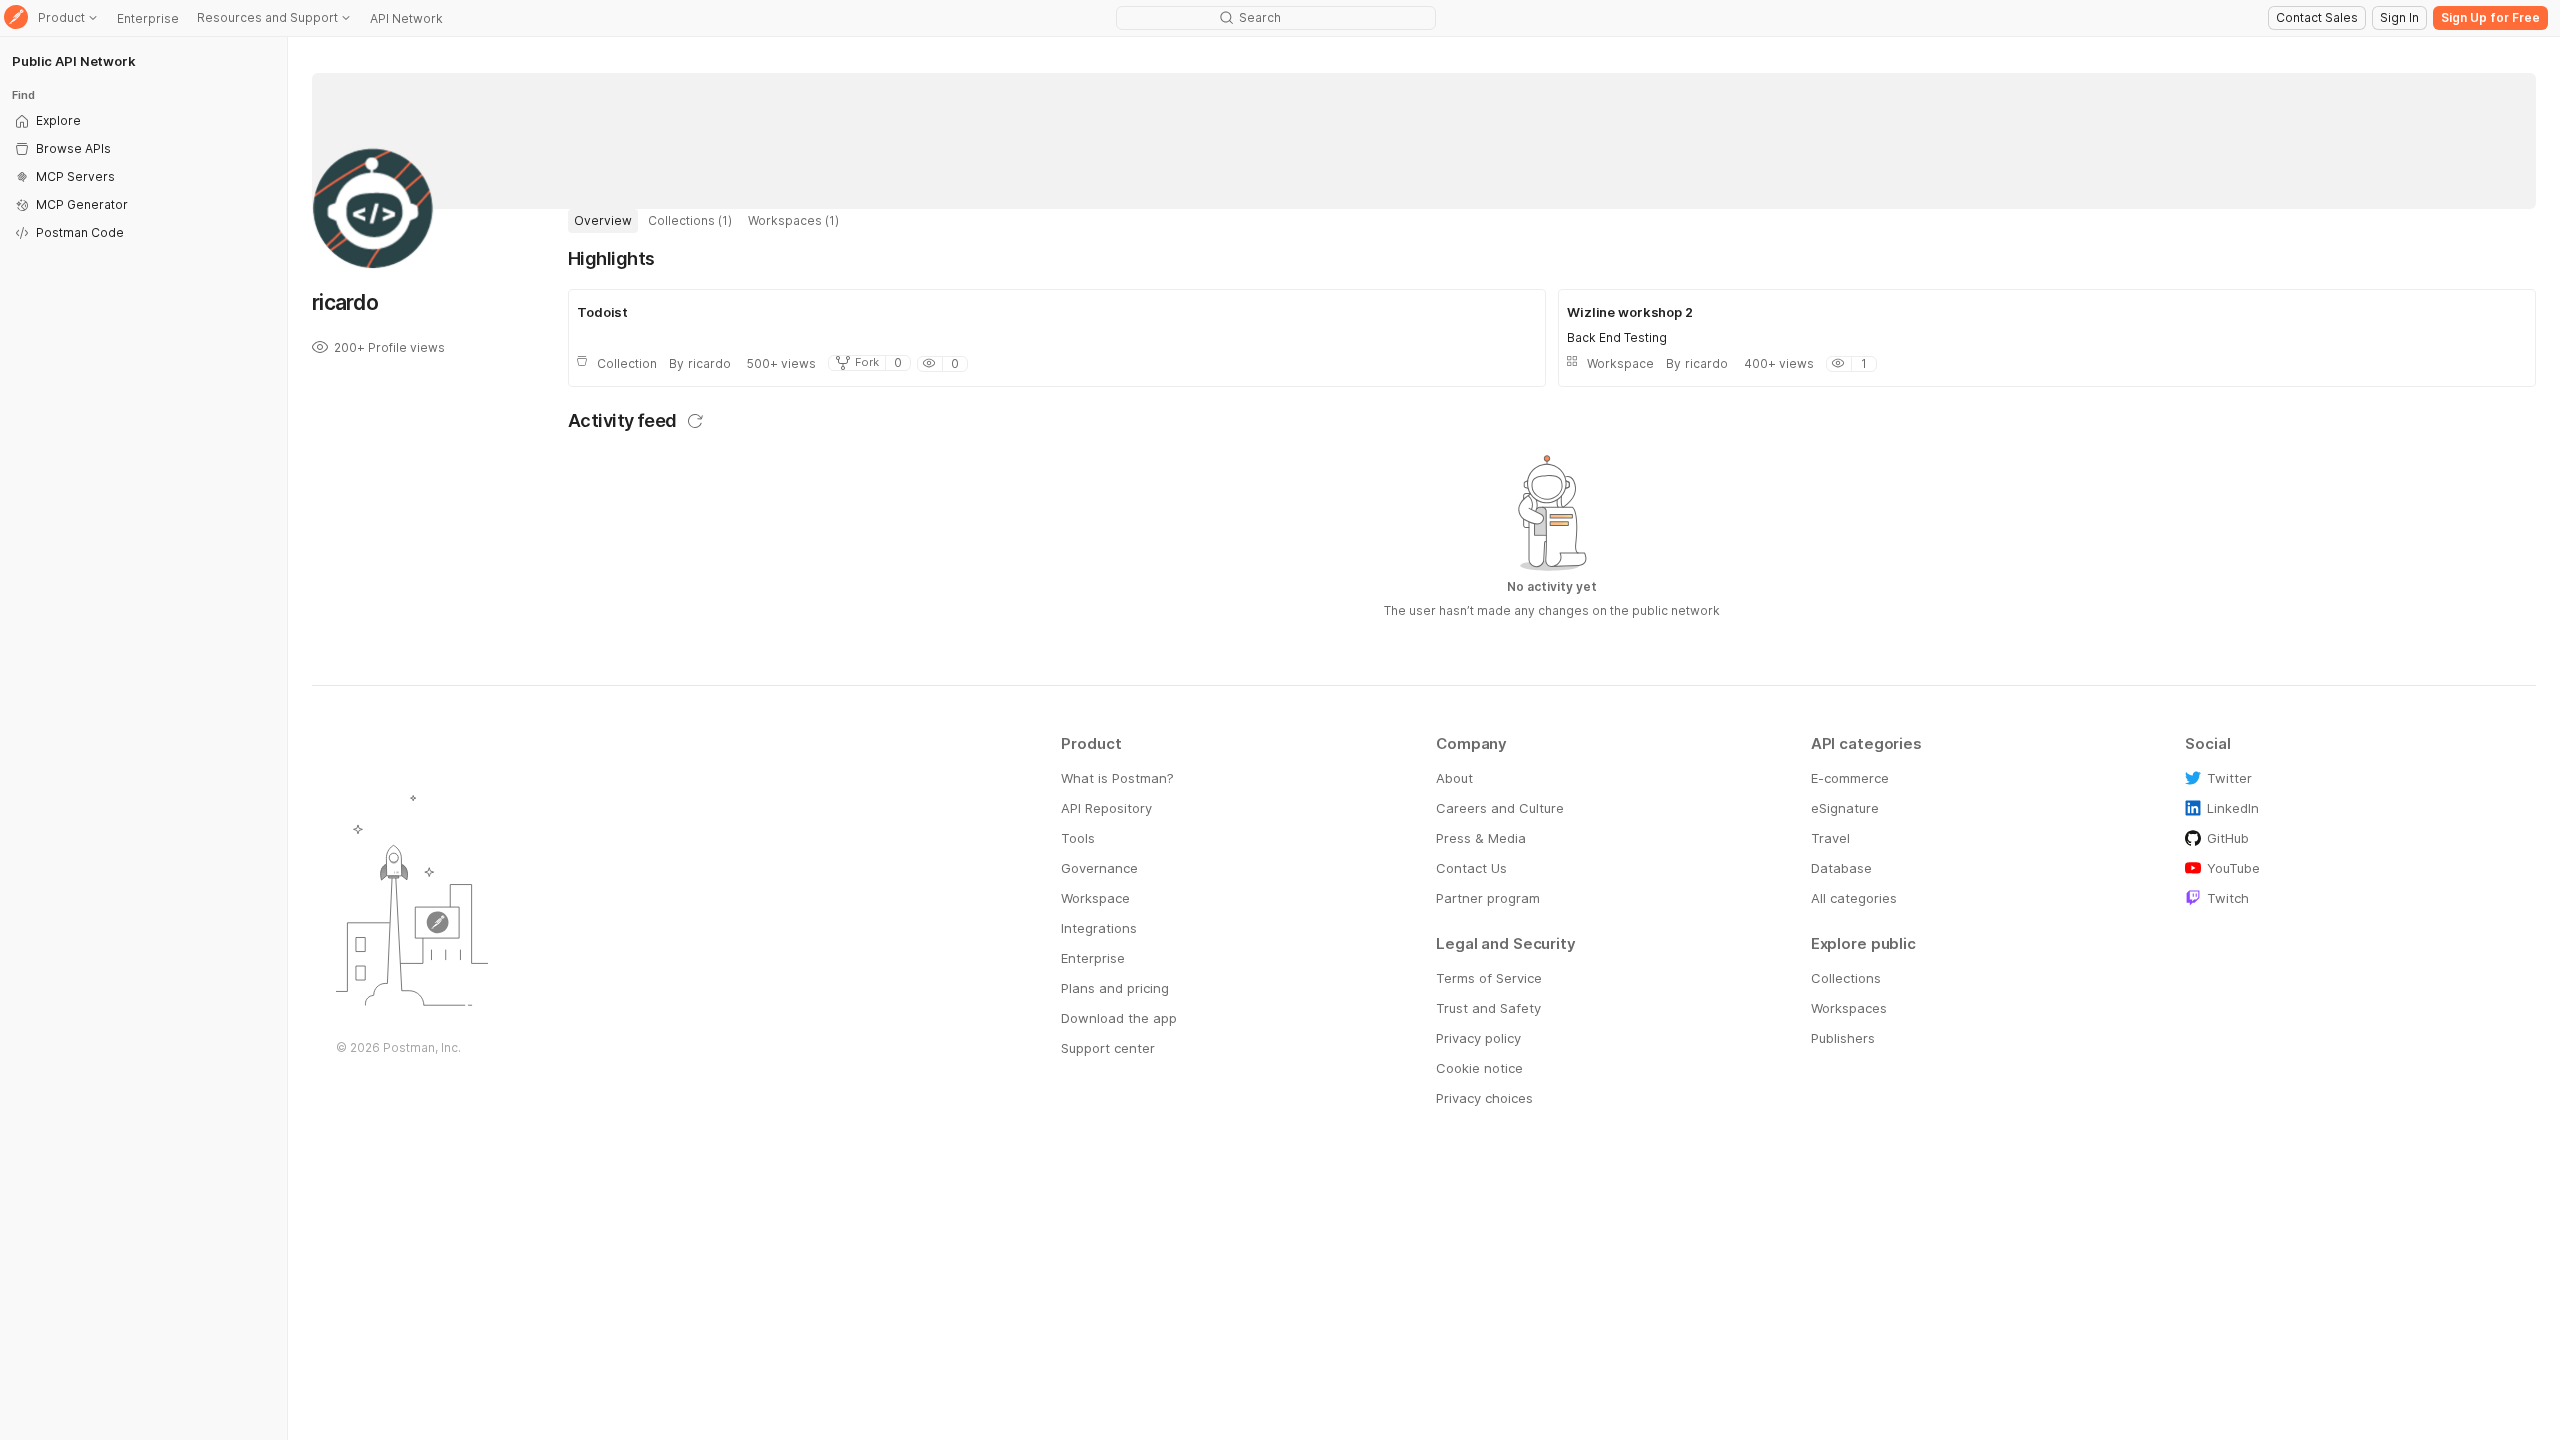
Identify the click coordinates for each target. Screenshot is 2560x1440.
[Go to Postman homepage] (16, 18)
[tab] (603, 221)
